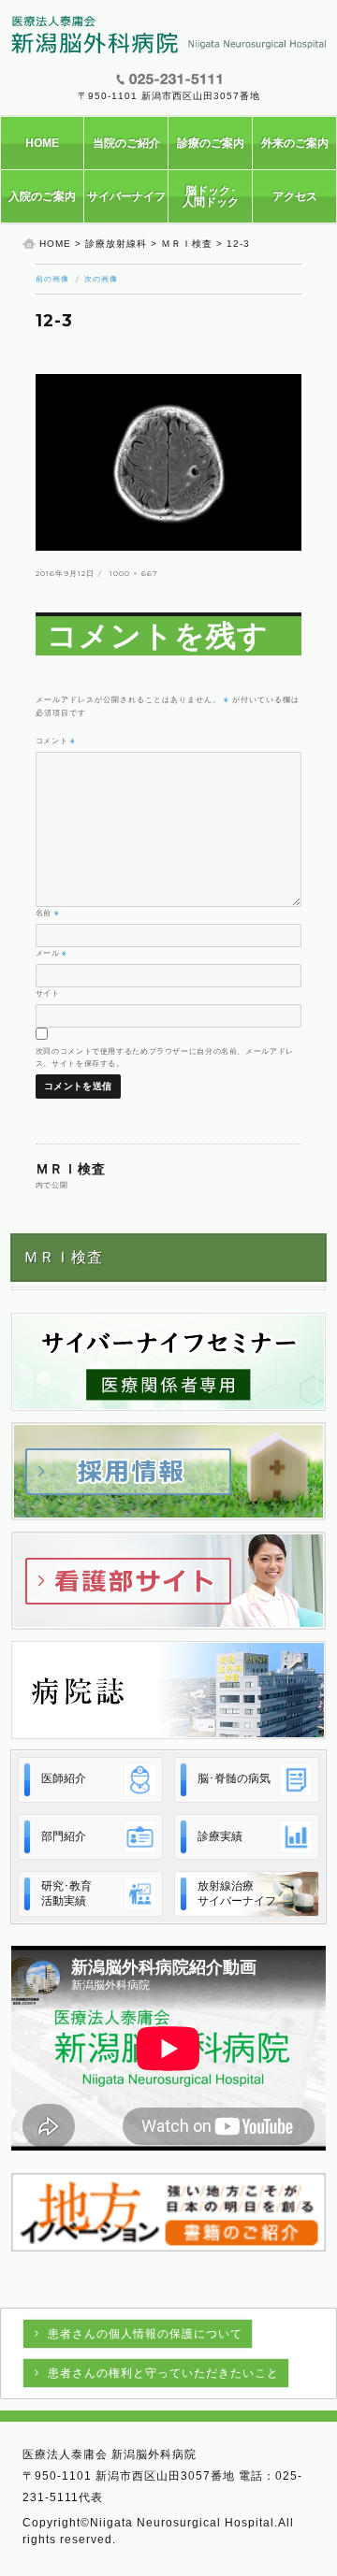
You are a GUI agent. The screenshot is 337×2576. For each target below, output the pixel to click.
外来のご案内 (295, 143)
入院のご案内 (42, 196)
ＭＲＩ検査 (187, 244)
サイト (48, 993)
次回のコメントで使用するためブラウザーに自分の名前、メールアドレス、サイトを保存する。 (165, 1057)
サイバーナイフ (126, 196)
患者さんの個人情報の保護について (145, 2334)
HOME (42, 143)
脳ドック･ (211, 196)
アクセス (295, 196)
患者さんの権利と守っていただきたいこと (163, 2373)
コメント (56, 741)
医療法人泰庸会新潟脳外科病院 (168, 35)
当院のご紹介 (126, 143)
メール (51, 953)
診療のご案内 (211, 143)
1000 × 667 (134, 573)
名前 (48, 913)
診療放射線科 (116, 244)
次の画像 (101, 279)
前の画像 (52, 279)
